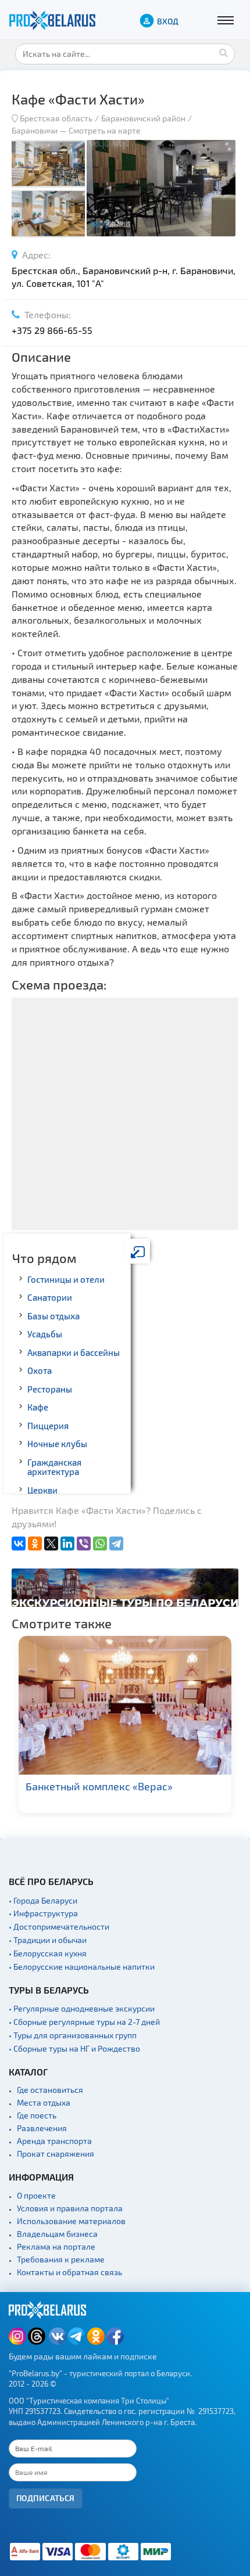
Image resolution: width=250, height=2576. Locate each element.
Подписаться (46, 2498)
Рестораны (50, 1389)
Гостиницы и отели (66, 1279)
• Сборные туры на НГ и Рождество (74, 2048)
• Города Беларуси (43, 1900)
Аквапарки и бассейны (74, 1352)
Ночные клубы (57, 1444)
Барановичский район (143, 118)
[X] (51, 1544)
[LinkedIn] (67, 1544)
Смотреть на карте (105, 130)
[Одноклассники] (35, 1544)
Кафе (38, 1407)
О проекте (36, 2195)
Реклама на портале (56, 2246)
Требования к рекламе (61, 2259)
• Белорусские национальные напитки (82, 1967)
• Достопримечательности (59, 1926)
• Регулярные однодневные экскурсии (82, 2008)
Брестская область (56, 118)
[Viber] (84, 1544)
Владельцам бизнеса (57, 2234)
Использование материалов (71, 2221)
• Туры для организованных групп (73, 2035)
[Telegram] (116, 1544)
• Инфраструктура (43, 1913)
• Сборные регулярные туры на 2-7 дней (84, 2022)
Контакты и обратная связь (69, 2272)
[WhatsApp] (100, 1544)
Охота (40, 1370)
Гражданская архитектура (54, 1467)
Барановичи (35, 130)
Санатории (50, 1297)
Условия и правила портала (70, 2208)
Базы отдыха (53, 1316)
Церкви (42, 1490)
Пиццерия (48, 1426)
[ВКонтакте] (19, 1544)
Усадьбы (45, 1334)
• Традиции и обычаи (48, 1940)
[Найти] (223, 52)
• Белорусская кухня (48, 1953)
